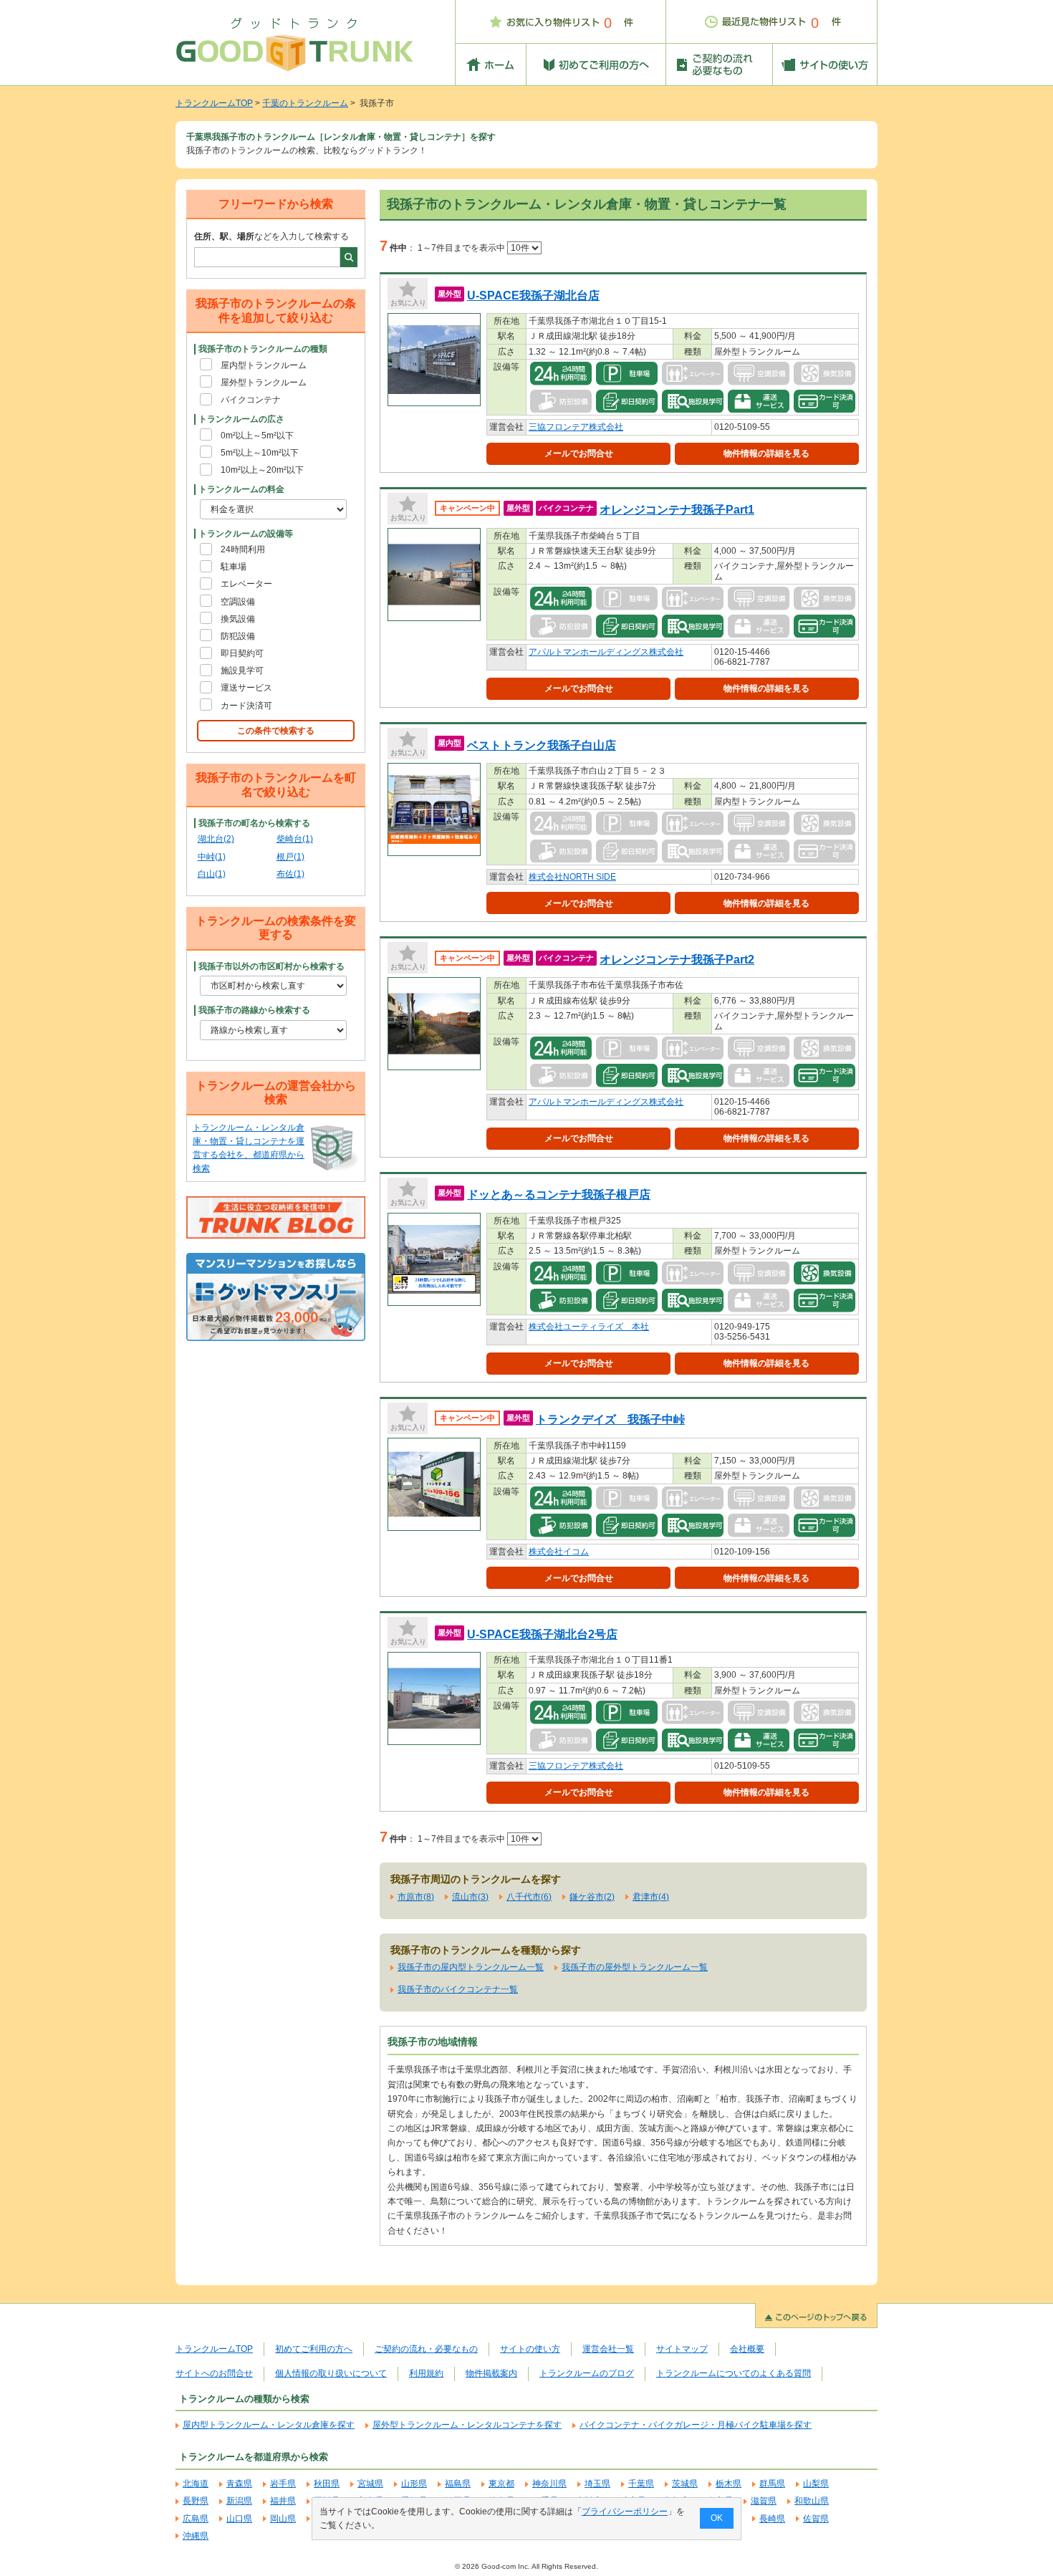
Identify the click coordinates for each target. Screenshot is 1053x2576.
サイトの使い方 (530, 2349)
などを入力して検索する (271, 236)
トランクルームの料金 (241, 489)
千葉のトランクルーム (305, 103)
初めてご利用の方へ (314, 2349)
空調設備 (238, 602)
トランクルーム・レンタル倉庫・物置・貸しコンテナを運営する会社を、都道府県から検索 (249, 1148)
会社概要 (747, 2349)
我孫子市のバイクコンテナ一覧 (458, 1989)
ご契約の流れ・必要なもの (426, 2349)
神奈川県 (549, 2484)
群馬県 (772, 2484)
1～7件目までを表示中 (462, 248)
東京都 (501, 2484)
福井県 (283, 2501)
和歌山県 (812, 2501)
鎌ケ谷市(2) (592, 1897)
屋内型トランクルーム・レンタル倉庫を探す (269, 2425)
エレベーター (246, 584)
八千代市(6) (529, 1897)
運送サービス (246, 688)
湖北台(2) (216, 839)
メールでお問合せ (579, 453)
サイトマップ (682, 2349)
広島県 (196, 2519)
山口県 (239, 2519)
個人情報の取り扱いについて (331, 2373)
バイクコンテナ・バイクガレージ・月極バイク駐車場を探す (696, 2425)
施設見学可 (242, 671)
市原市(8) (416, 1897)
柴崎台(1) (295, 839)
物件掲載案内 (491, 2373)
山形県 (414, 2484)
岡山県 (283, 2519)
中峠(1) (212, 857)
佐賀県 (816, 2519)
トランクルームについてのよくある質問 (734, 2373)
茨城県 (685, 2484)
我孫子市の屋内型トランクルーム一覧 (471, 1967)
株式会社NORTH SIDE (572, 877)
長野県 (196, 2501)
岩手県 (283, 2484)
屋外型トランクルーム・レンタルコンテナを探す (467, 2425)
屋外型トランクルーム (264, 383)
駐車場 (234, 567)
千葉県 (641, 2484)
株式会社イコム (559, 1552)
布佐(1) (290, 874)
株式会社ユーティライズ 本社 (589, 1327)
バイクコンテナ (251, 400)
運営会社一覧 (608, 2349)
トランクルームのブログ (587, 2373)
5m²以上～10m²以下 (260, 453)
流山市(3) (470, 1897)
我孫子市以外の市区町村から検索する (271, 966)
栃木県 (729, 2484)
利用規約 (426, 2373)
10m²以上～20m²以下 (262, 470)
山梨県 (816, 2484)
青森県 (239, 2484)
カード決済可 (246, 706)
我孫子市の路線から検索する (254, 1010)
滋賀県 (764, 2501)
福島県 (458, 2484)
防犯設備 (238, 636)
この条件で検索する (276, 731)
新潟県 (239, 2501)
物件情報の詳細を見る (766, 453)
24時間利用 (243, 549)
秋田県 (327, 2484)
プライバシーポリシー (625, 2512)
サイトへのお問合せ (214, 2373)
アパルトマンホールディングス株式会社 (606, 652)
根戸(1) (290, 857)
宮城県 (370, 2484)
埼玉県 (597, 2484)
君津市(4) (651, 1897)
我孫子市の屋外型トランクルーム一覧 (635, 1967)
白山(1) (212, 874)
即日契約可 (242, 653)
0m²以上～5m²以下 (257, 436)
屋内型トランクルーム (264, 365)
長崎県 (772, 2519)
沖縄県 (196, 2536)
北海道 (196, 2484)
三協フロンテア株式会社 (576, 427)
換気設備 (238, 619)
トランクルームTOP (214, 103)
